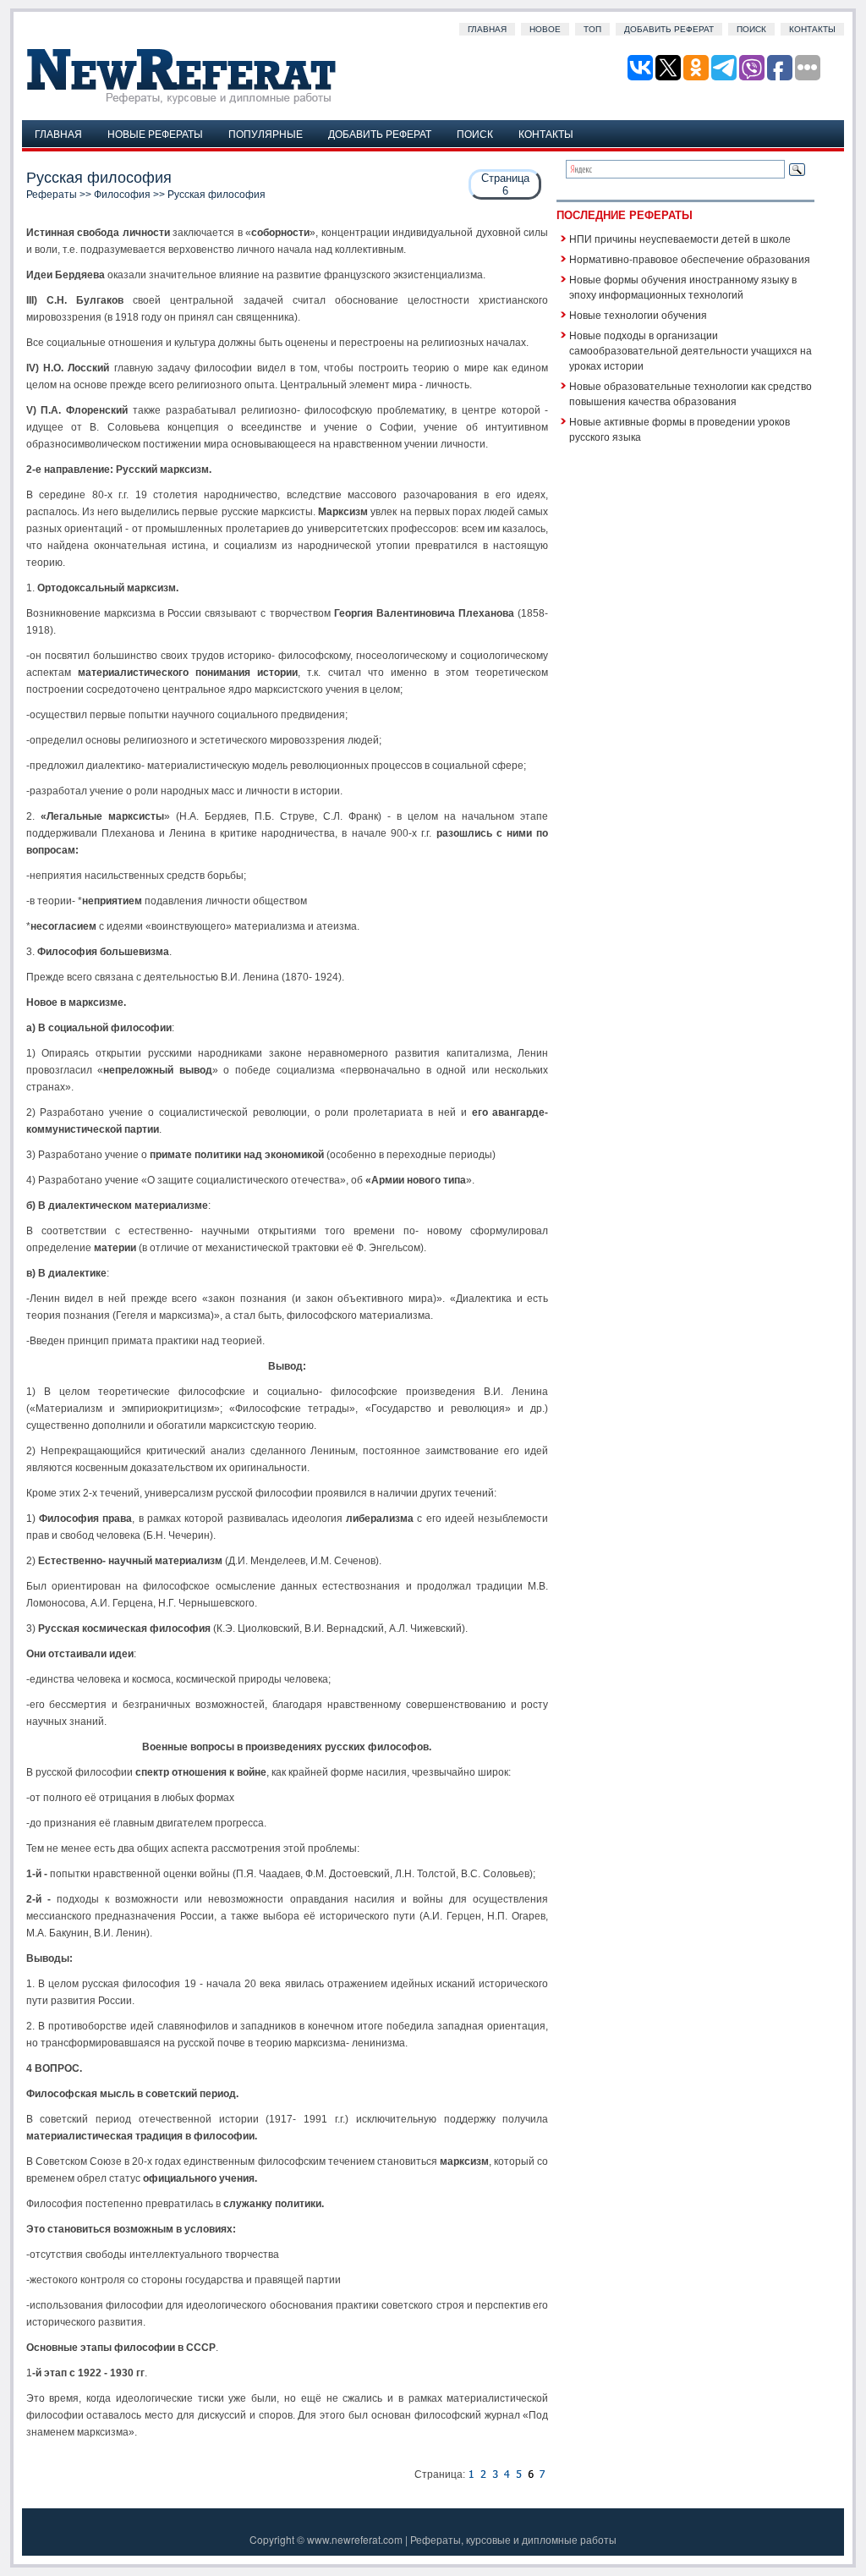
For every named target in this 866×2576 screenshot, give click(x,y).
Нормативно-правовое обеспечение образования (690, 258)
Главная (487, 29)
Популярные (266, 133)
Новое (545, 29)
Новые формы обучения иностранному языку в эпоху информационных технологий (683, 286)
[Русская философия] (471, 2474)
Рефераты (52, 195)
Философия (122, 195)
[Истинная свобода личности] (483, 2474)
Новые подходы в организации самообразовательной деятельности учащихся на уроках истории (691, 350)
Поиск (751, 29)
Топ (592, 29)
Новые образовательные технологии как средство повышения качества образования (691, 393)
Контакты (812, 29)
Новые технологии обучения (638, 314)
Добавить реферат (669, 29)
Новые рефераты (155, 133)
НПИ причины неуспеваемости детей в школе (680, 238)
